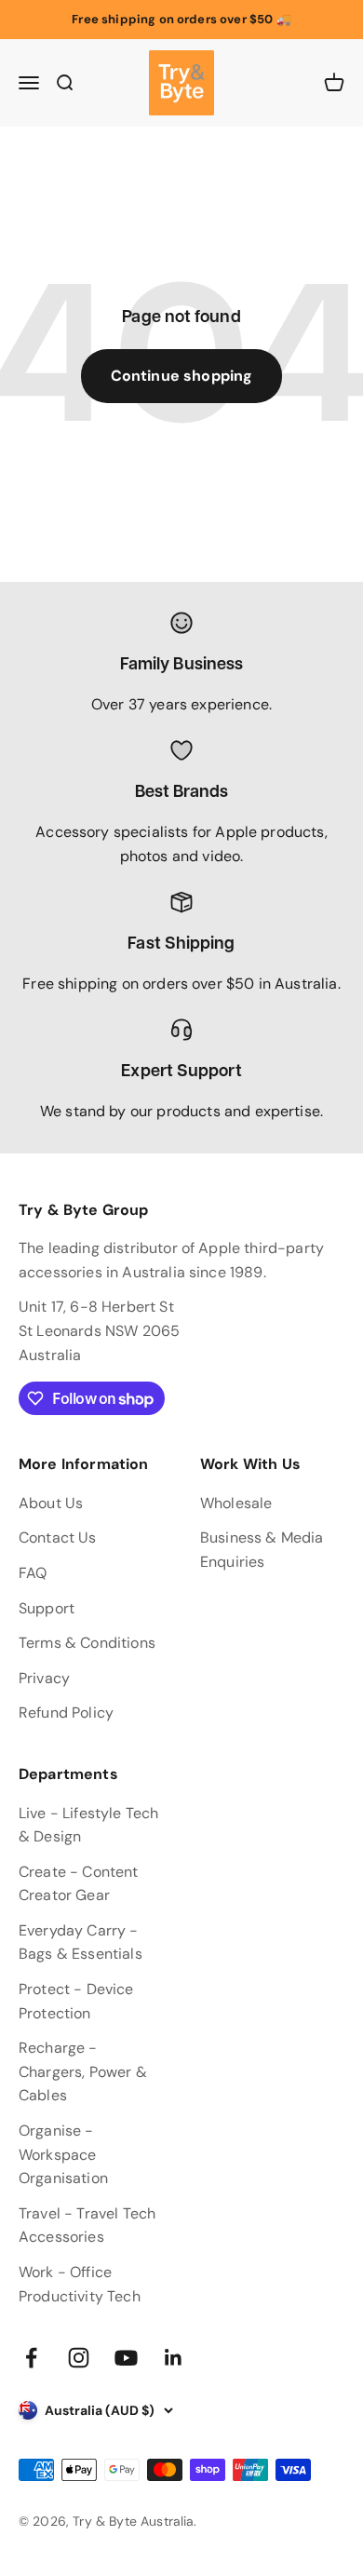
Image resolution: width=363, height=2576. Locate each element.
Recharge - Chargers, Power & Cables (83, 2071)
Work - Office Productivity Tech (80, 2284)
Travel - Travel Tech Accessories (87, 2225)
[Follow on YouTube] (126, 2358)
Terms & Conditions (87, 1643)
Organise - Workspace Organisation (63, 2154)
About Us (51, 1503)
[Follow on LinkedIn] (174, 2358)
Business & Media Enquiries (262, 1550)
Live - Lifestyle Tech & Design (88, 1825)
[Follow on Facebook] (31, 2358)
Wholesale (236, 1503)
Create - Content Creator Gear (79, 1884)
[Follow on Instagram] (79, 2358)
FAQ (33, 1573)
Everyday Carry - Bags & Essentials (81, 1942)
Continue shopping (182, 376)
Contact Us (58, 1538)
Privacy (44, 1678)
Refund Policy (66, 1713)
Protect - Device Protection (76, 2001)
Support (47, 1608)
